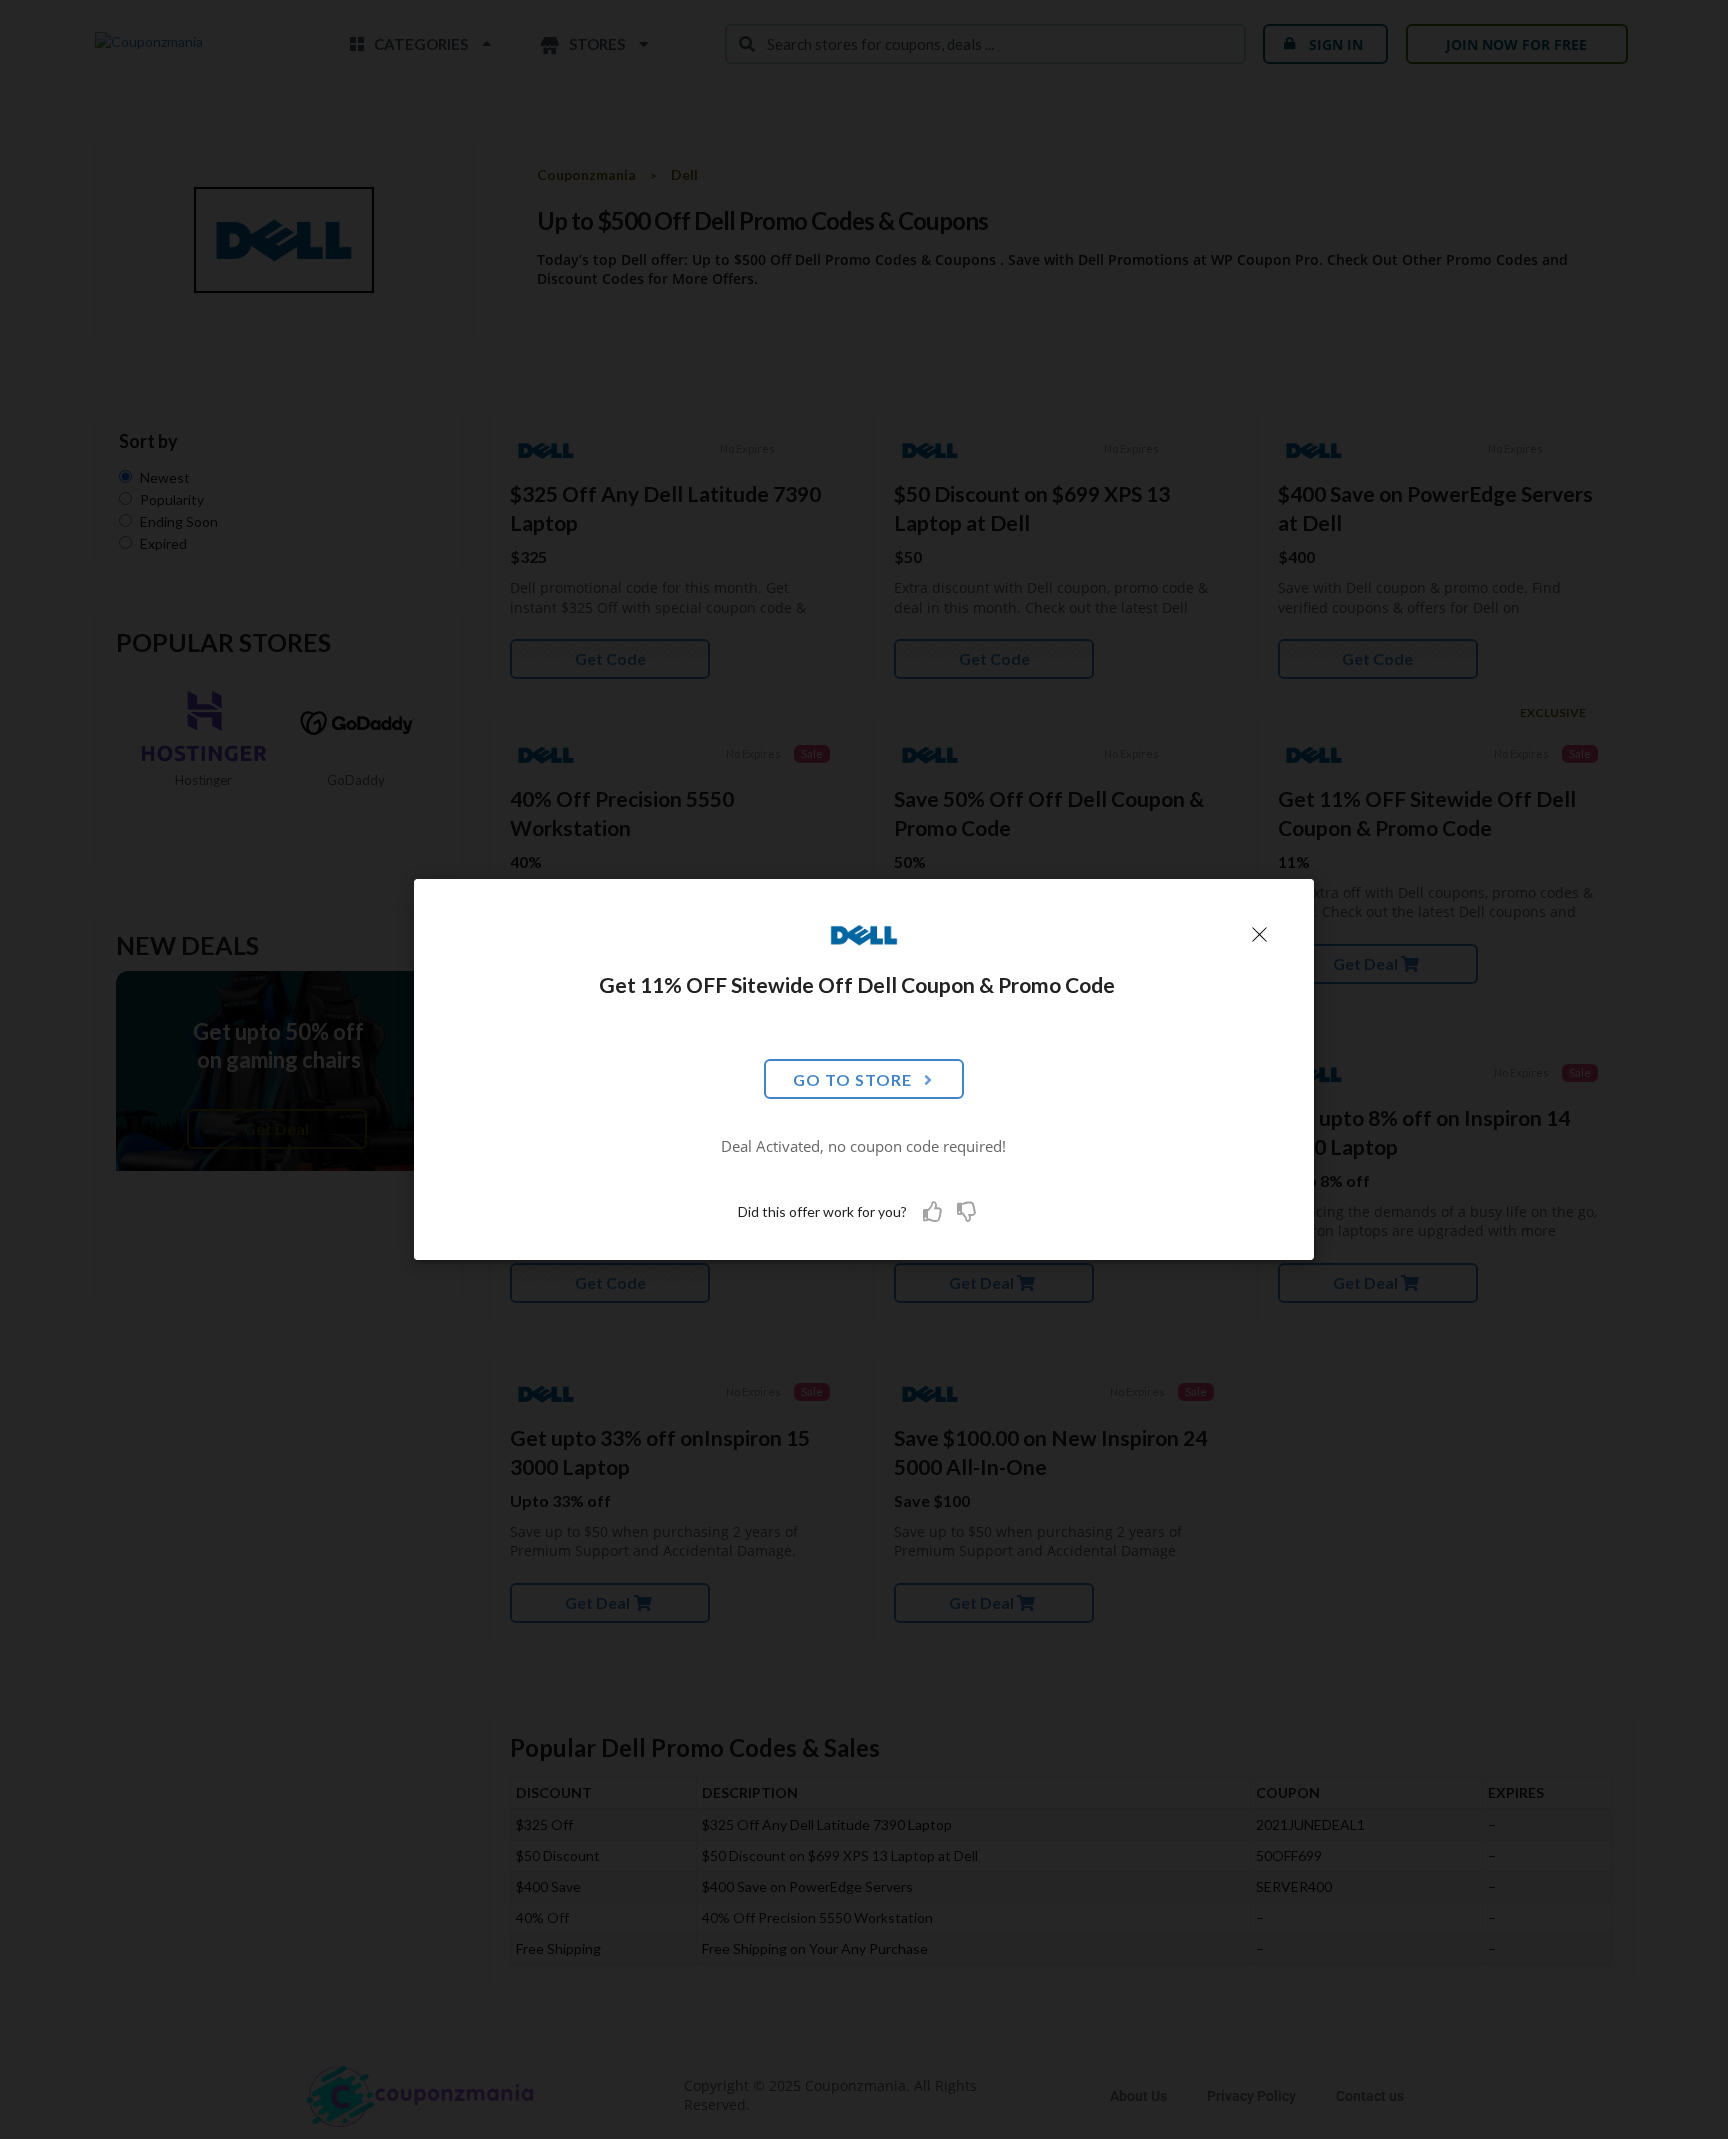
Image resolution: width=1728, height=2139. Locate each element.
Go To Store (852, 1079)
